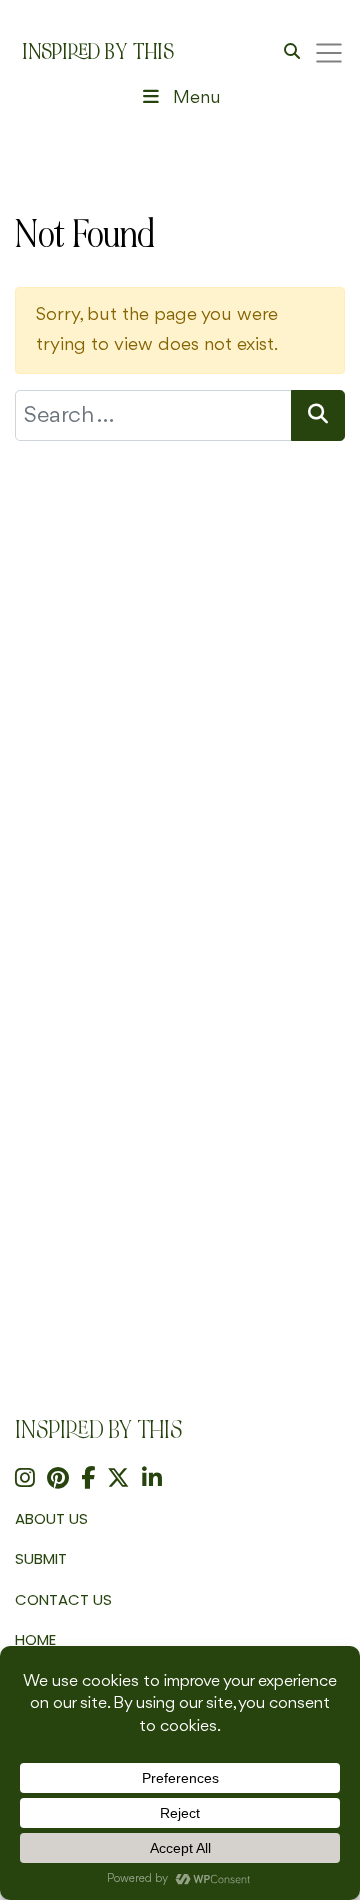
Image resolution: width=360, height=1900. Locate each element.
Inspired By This (98, 52)
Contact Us (63, 1599)
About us (51, 1518)
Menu (197, 98)
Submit (41, 1558)
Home (35, 1639)
